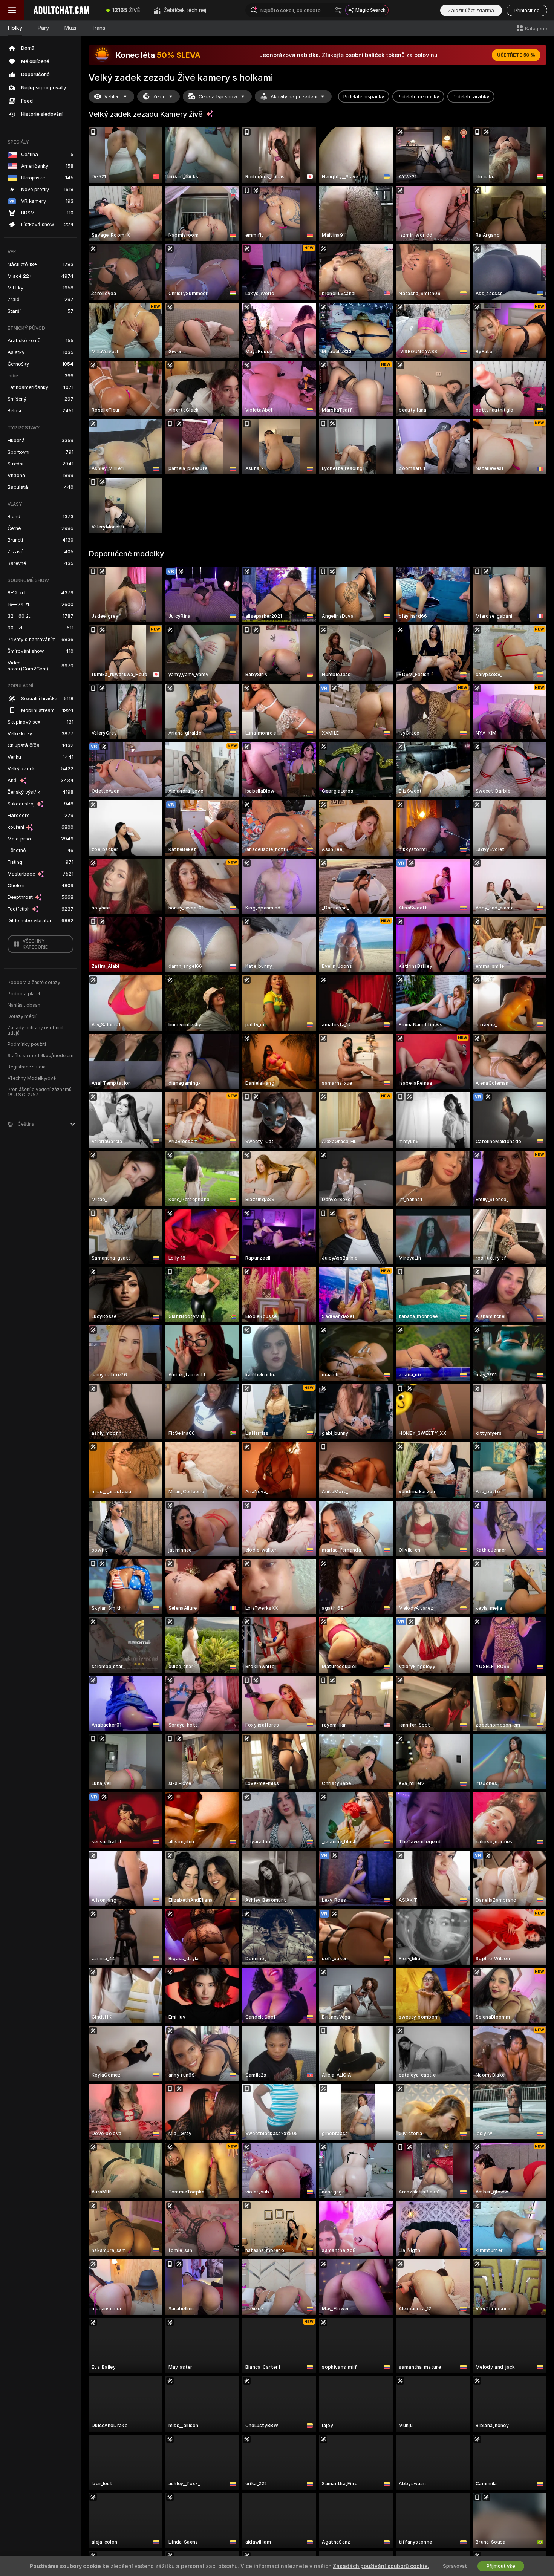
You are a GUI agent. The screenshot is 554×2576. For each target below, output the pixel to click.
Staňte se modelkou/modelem (41, 1056)
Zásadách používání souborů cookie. (381, 2566)
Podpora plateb (25, 994)
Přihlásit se (527, 10)
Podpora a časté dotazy (34, 983)
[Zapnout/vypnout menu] (12, 10)
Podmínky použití (27, 1044)
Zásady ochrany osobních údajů (36, 1030)
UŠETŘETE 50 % (516, 55)
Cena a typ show (218, 97)
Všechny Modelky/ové (32, 1078)
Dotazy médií (22, 1016)
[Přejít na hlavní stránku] (62, 10)
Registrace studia (27, 1067)
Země (159, 97)
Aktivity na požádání (294, 97)
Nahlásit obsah (24, 1005)
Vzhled (112, 97)
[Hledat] (338, 10)
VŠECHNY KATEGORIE (35, 944)
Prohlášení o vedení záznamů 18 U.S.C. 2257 (40, 1092)
